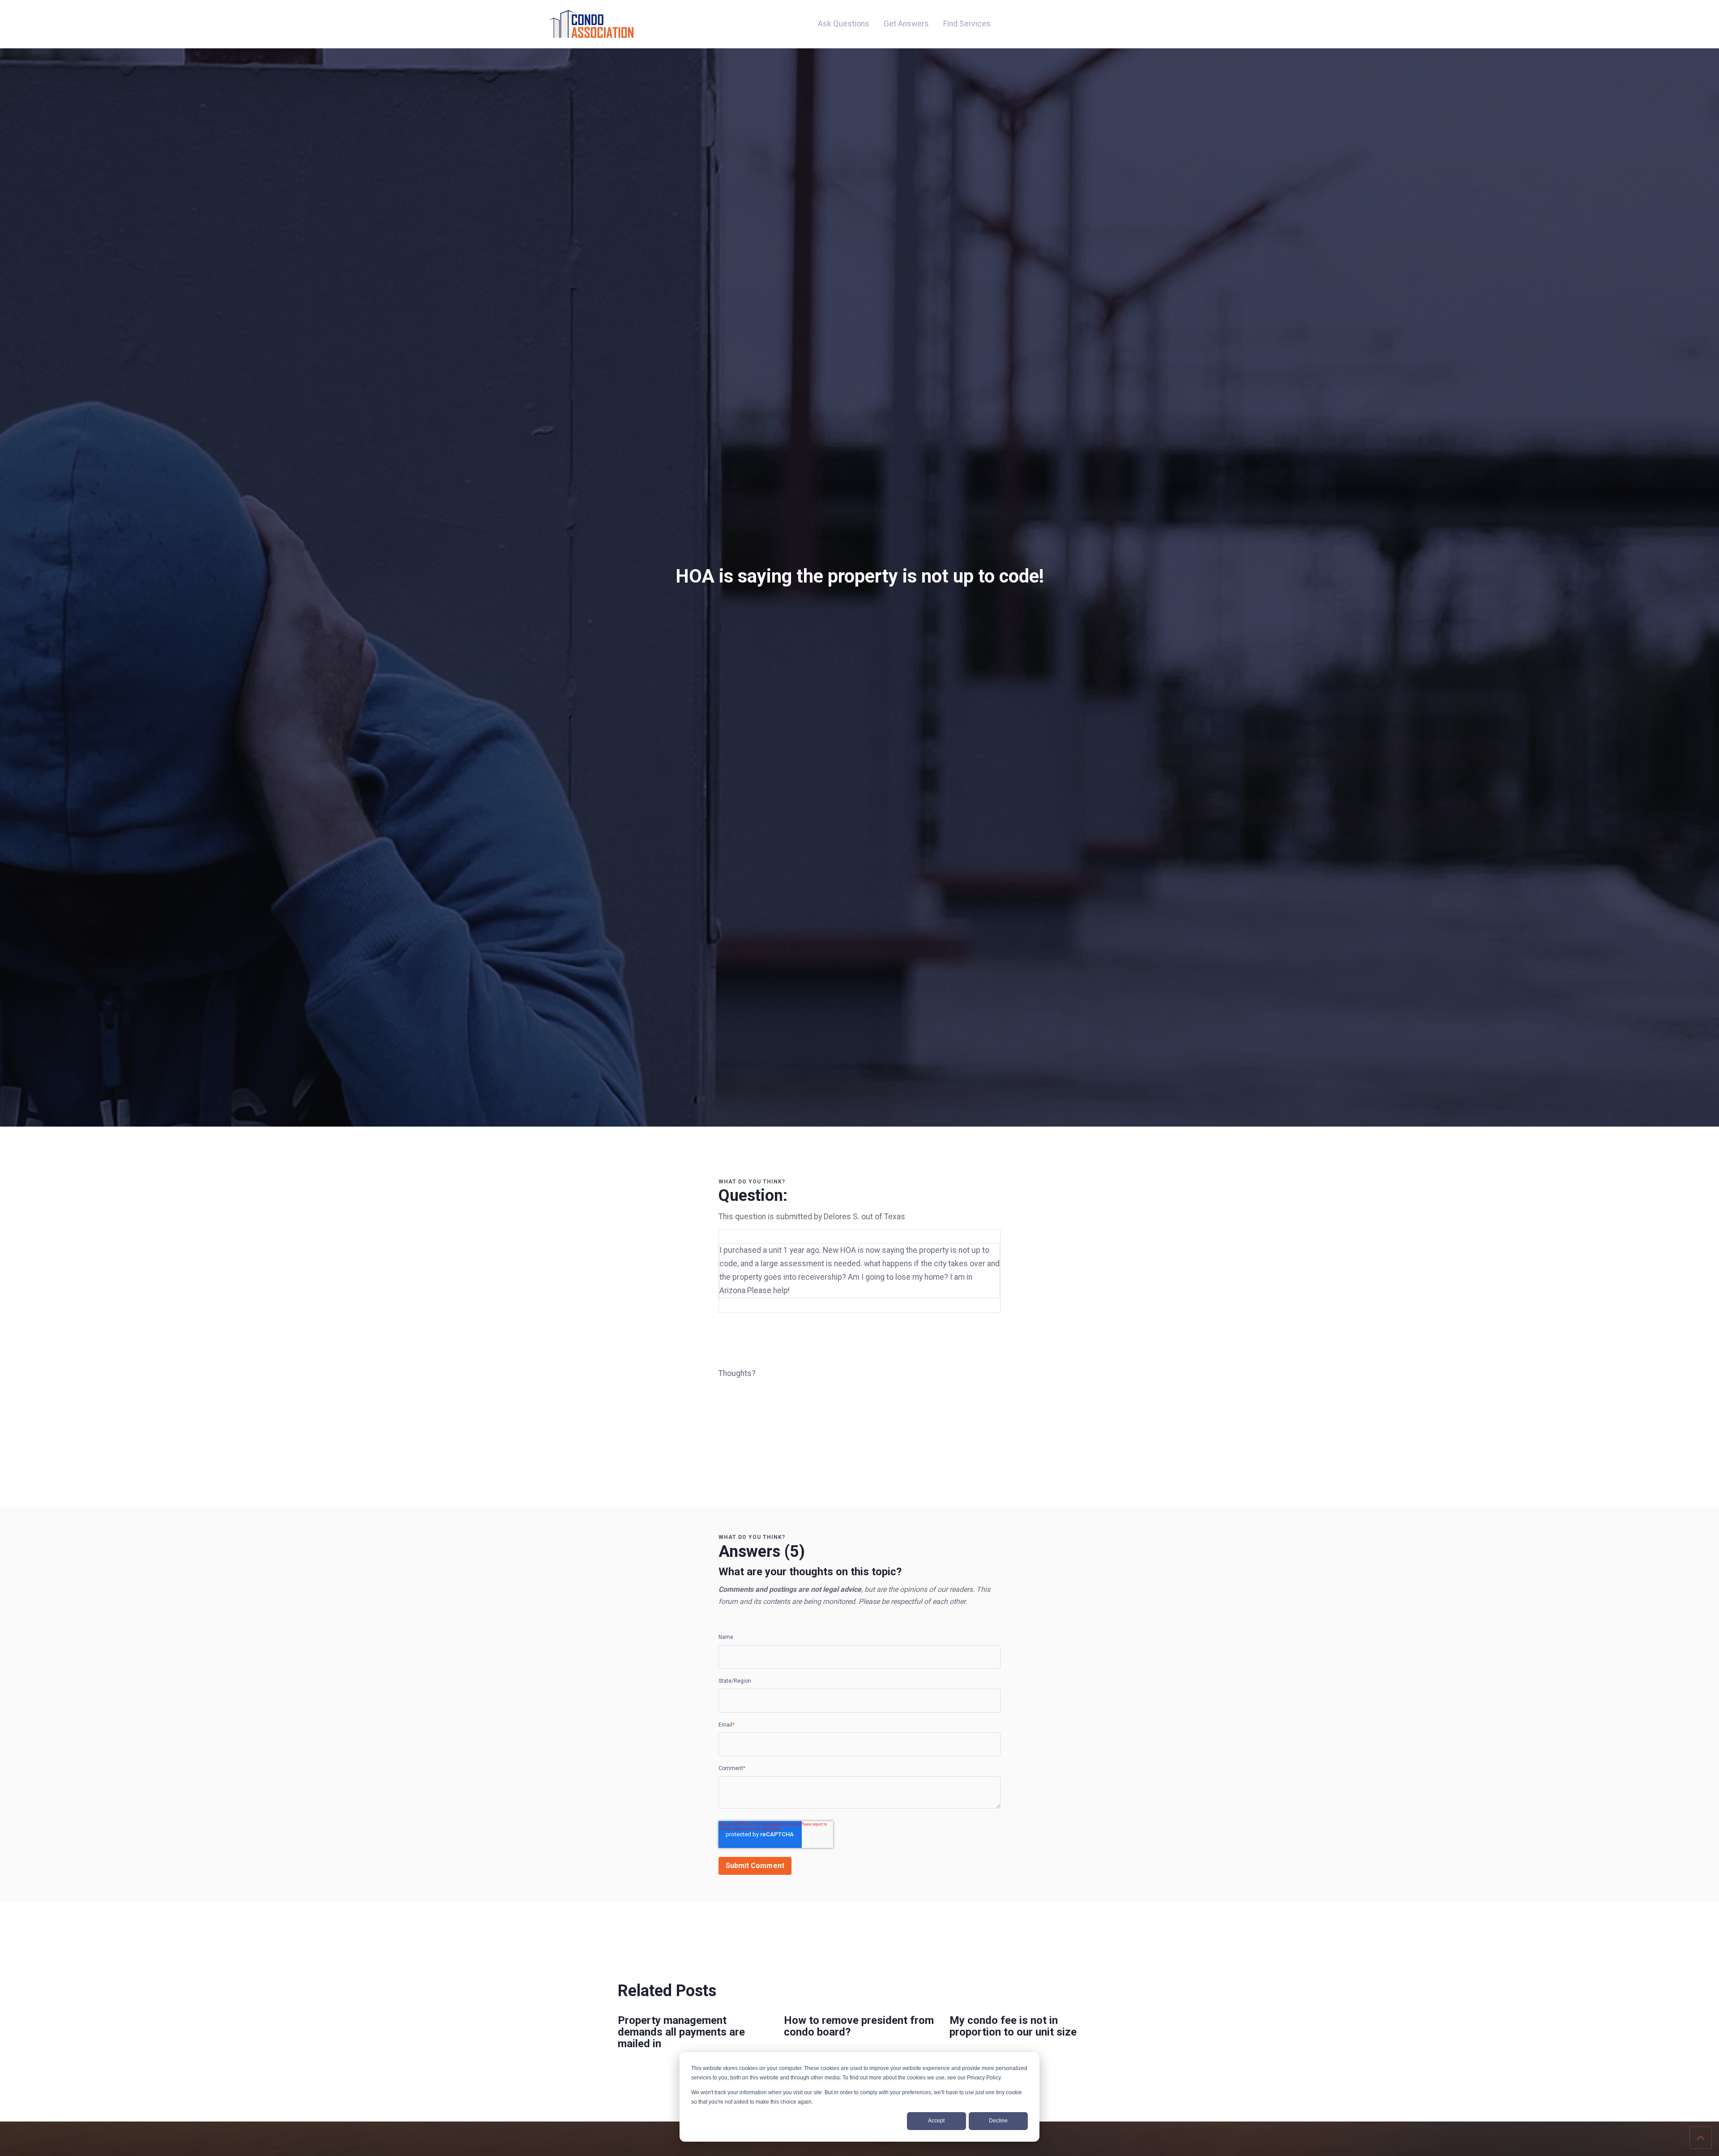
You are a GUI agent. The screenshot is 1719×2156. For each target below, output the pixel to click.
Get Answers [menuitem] (906, 24)
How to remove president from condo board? (859, 2026)
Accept (936, 2121)
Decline (998, 2121)
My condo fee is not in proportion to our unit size (1013, 2026)
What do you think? (752, 1182)
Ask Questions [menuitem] (844, 24)
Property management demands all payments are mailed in (681, 2032)
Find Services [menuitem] (967, 24)
